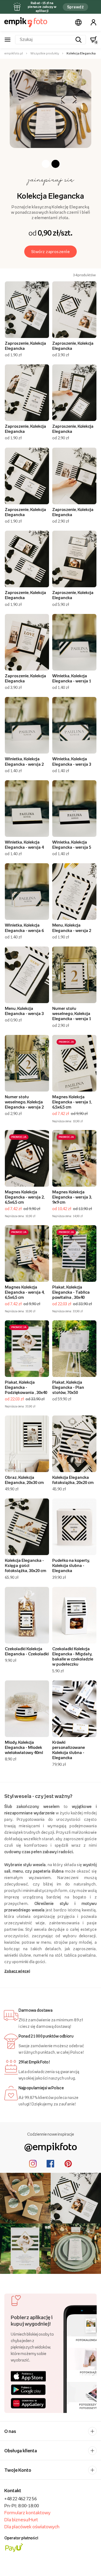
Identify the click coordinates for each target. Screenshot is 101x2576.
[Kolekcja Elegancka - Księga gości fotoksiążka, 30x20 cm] (27, 1527)
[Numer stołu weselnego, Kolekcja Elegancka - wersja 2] (27, 1063)
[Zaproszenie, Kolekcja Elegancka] (27, 310)
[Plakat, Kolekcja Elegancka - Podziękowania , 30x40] (27, 1349)
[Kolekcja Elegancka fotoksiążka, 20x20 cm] (74, 1444)
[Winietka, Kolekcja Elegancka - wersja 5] (74, 809)
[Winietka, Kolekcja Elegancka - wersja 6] (27, 892)
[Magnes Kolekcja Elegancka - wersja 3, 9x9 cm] (74, 1158)
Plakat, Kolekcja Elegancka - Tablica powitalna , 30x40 (71, 1292)
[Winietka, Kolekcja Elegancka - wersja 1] (74, 642)
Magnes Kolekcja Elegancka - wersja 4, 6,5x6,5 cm (25, 1292)
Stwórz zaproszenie (51, 251)
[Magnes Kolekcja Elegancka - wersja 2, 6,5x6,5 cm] (27, 1158)
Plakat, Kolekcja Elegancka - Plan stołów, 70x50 (68, 1387)
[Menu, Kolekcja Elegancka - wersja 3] (27, 975)
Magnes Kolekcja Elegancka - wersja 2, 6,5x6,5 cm (25, 1197)
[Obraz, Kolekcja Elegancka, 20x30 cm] (27, 1444)
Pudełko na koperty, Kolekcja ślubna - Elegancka (71, 1565)
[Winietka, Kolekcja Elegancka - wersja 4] (27, 809)
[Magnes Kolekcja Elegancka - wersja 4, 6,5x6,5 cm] (27, 1254)
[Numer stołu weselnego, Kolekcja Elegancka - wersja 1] (74, 975)
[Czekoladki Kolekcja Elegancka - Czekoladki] (27, 1615)
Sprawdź (75, 7)
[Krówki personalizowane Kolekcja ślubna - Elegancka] (74, 1709)
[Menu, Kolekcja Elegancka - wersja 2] (74, 892)
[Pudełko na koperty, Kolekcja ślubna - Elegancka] (74, 1527)
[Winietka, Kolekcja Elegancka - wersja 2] (27, 725)
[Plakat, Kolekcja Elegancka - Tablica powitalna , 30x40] (74, 1254)
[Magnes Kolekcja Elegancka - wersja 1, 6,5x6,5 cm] (74, 1063)
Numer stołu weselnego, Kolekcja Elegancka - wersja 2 (24, 1102)
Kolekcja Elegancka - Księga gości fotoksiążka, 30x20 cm (26, 1565)
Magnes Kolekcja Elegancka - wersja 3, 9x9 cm (72, 1197)
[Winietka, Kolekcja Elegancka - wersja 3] (74, 725)
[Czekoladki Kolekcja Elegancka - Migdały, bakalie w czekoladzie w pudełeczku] (74, 1615)
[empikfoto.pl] (26, 22)
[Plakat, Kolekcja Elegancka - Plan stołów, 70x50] (74, 1349)
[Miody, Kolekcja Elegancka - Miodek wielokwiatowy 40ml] (27, 1709)
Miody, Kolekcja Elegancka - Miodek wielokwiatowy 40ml (24, 1747)
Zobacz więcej (17, 1971)
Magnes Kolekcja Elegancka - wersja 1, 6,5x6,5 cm (72, 1102)
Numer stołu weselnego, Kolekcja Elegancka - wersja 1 (72, 1013)
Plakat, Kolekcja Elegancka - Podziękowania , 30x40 (26, 1387)
